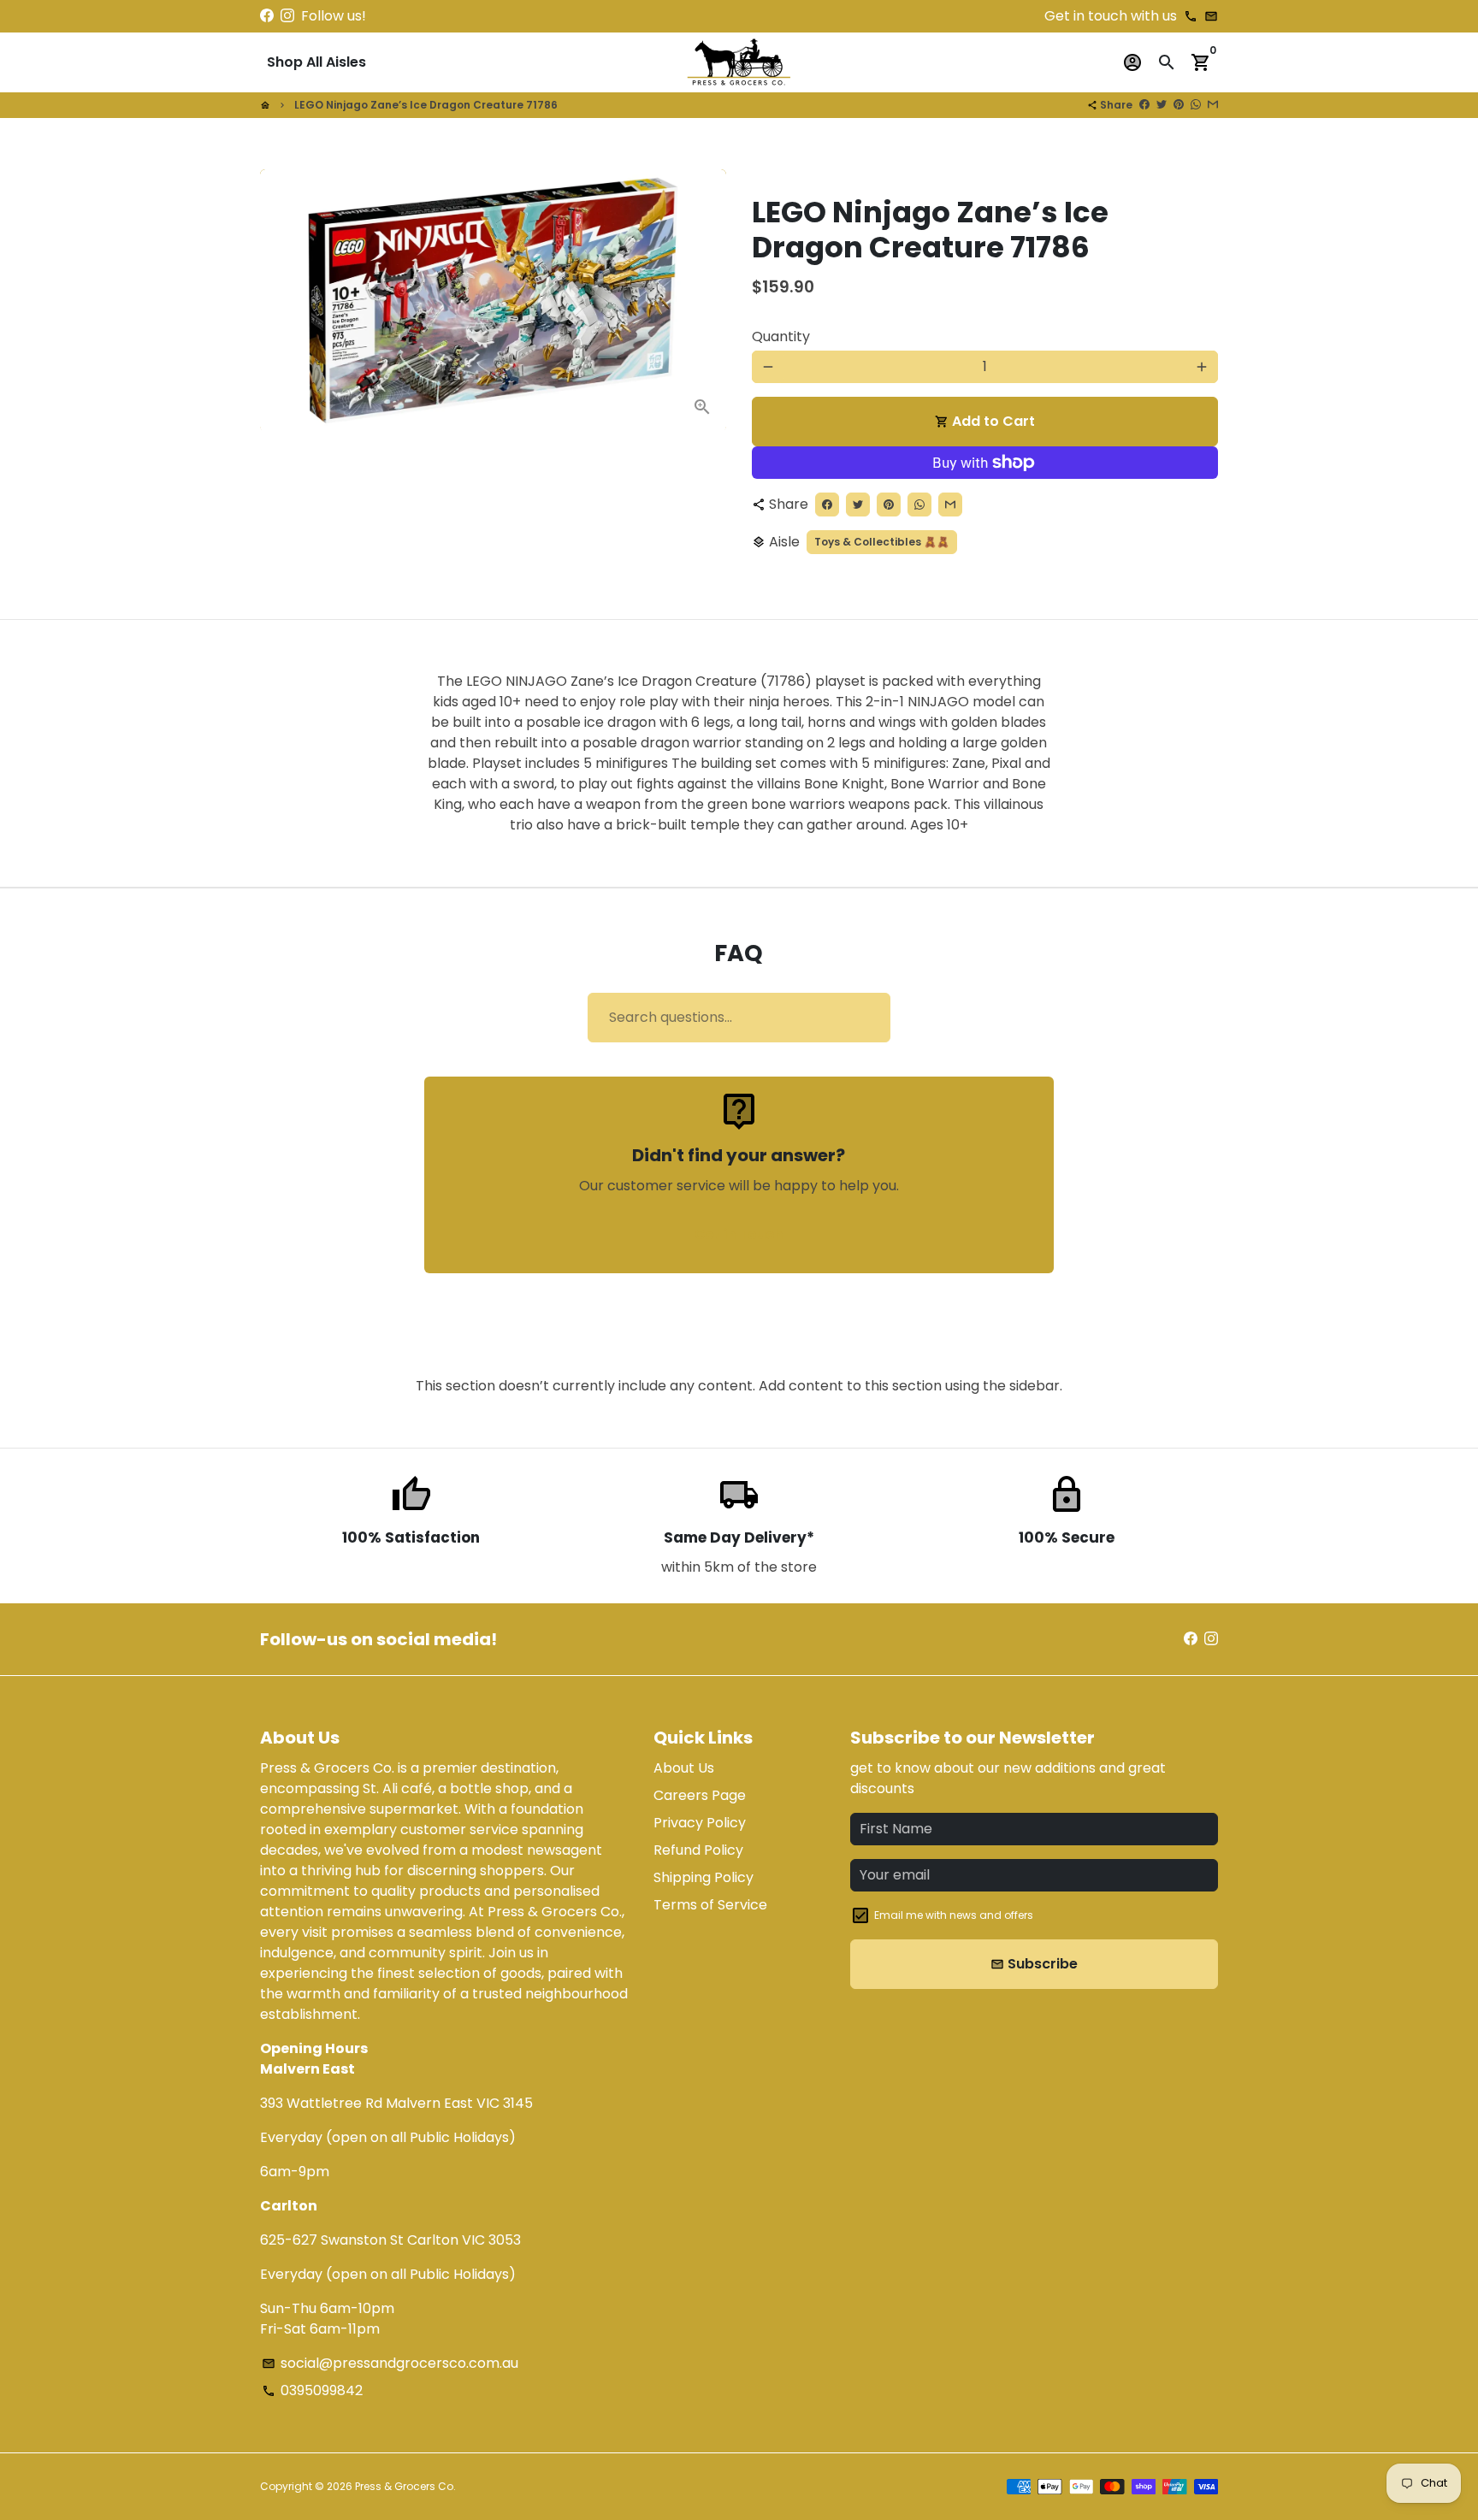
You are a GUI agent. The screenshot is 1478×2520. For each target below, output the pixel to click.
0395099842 (312, 2390)
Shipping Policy (704, 1877)
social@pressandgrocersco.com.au (390, 2363)
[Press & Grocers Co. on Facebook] (267, 16)
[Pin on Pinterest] (1179, 105)
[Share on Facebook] (1144, 105)
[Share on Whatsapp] (1196, 105)
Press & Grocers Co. (405, 2486)
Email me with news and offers (954, 1915)
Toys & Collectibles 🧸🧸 (882, 542)
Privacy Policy (700, 1823)
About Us (684, 1768)
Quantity (781, 336)
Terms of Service (710, 1905)
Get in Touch (739, 1234)
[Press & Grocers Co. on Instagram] (287, 16)
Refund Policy (698, 1850)
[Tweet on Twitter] (1162, 105)
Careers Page (700, 1795)
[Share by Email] (1213, 105)
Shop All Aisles (316, 62)
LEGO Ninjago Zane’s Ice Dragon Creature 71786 (426, 105)
